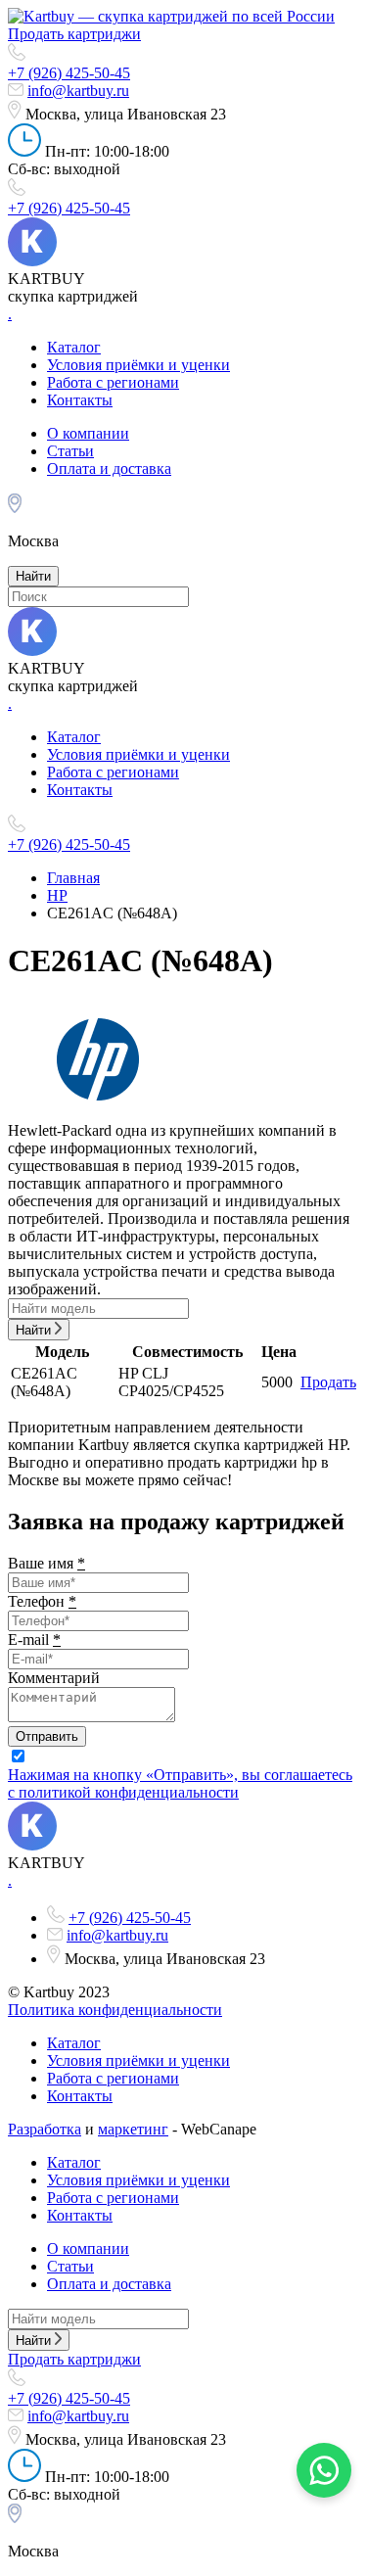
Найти (33, 576)
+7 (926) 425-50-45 (69, 73)
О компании (88, 433)
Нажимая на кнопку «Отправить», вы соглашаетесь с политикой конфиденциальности (180, 1783)
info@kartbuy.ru (78, 91)
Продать (328, 1382)
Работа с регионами (113, 382)
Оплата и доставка (109, 468)
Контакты (80, 400)
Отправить (47, 1736)
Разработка (45, 2129)
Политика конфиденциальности (115, 2010)
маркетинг (133, 2129)
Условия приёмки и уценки (138, 365)
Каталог (74, 347)
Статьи (70, 451)
